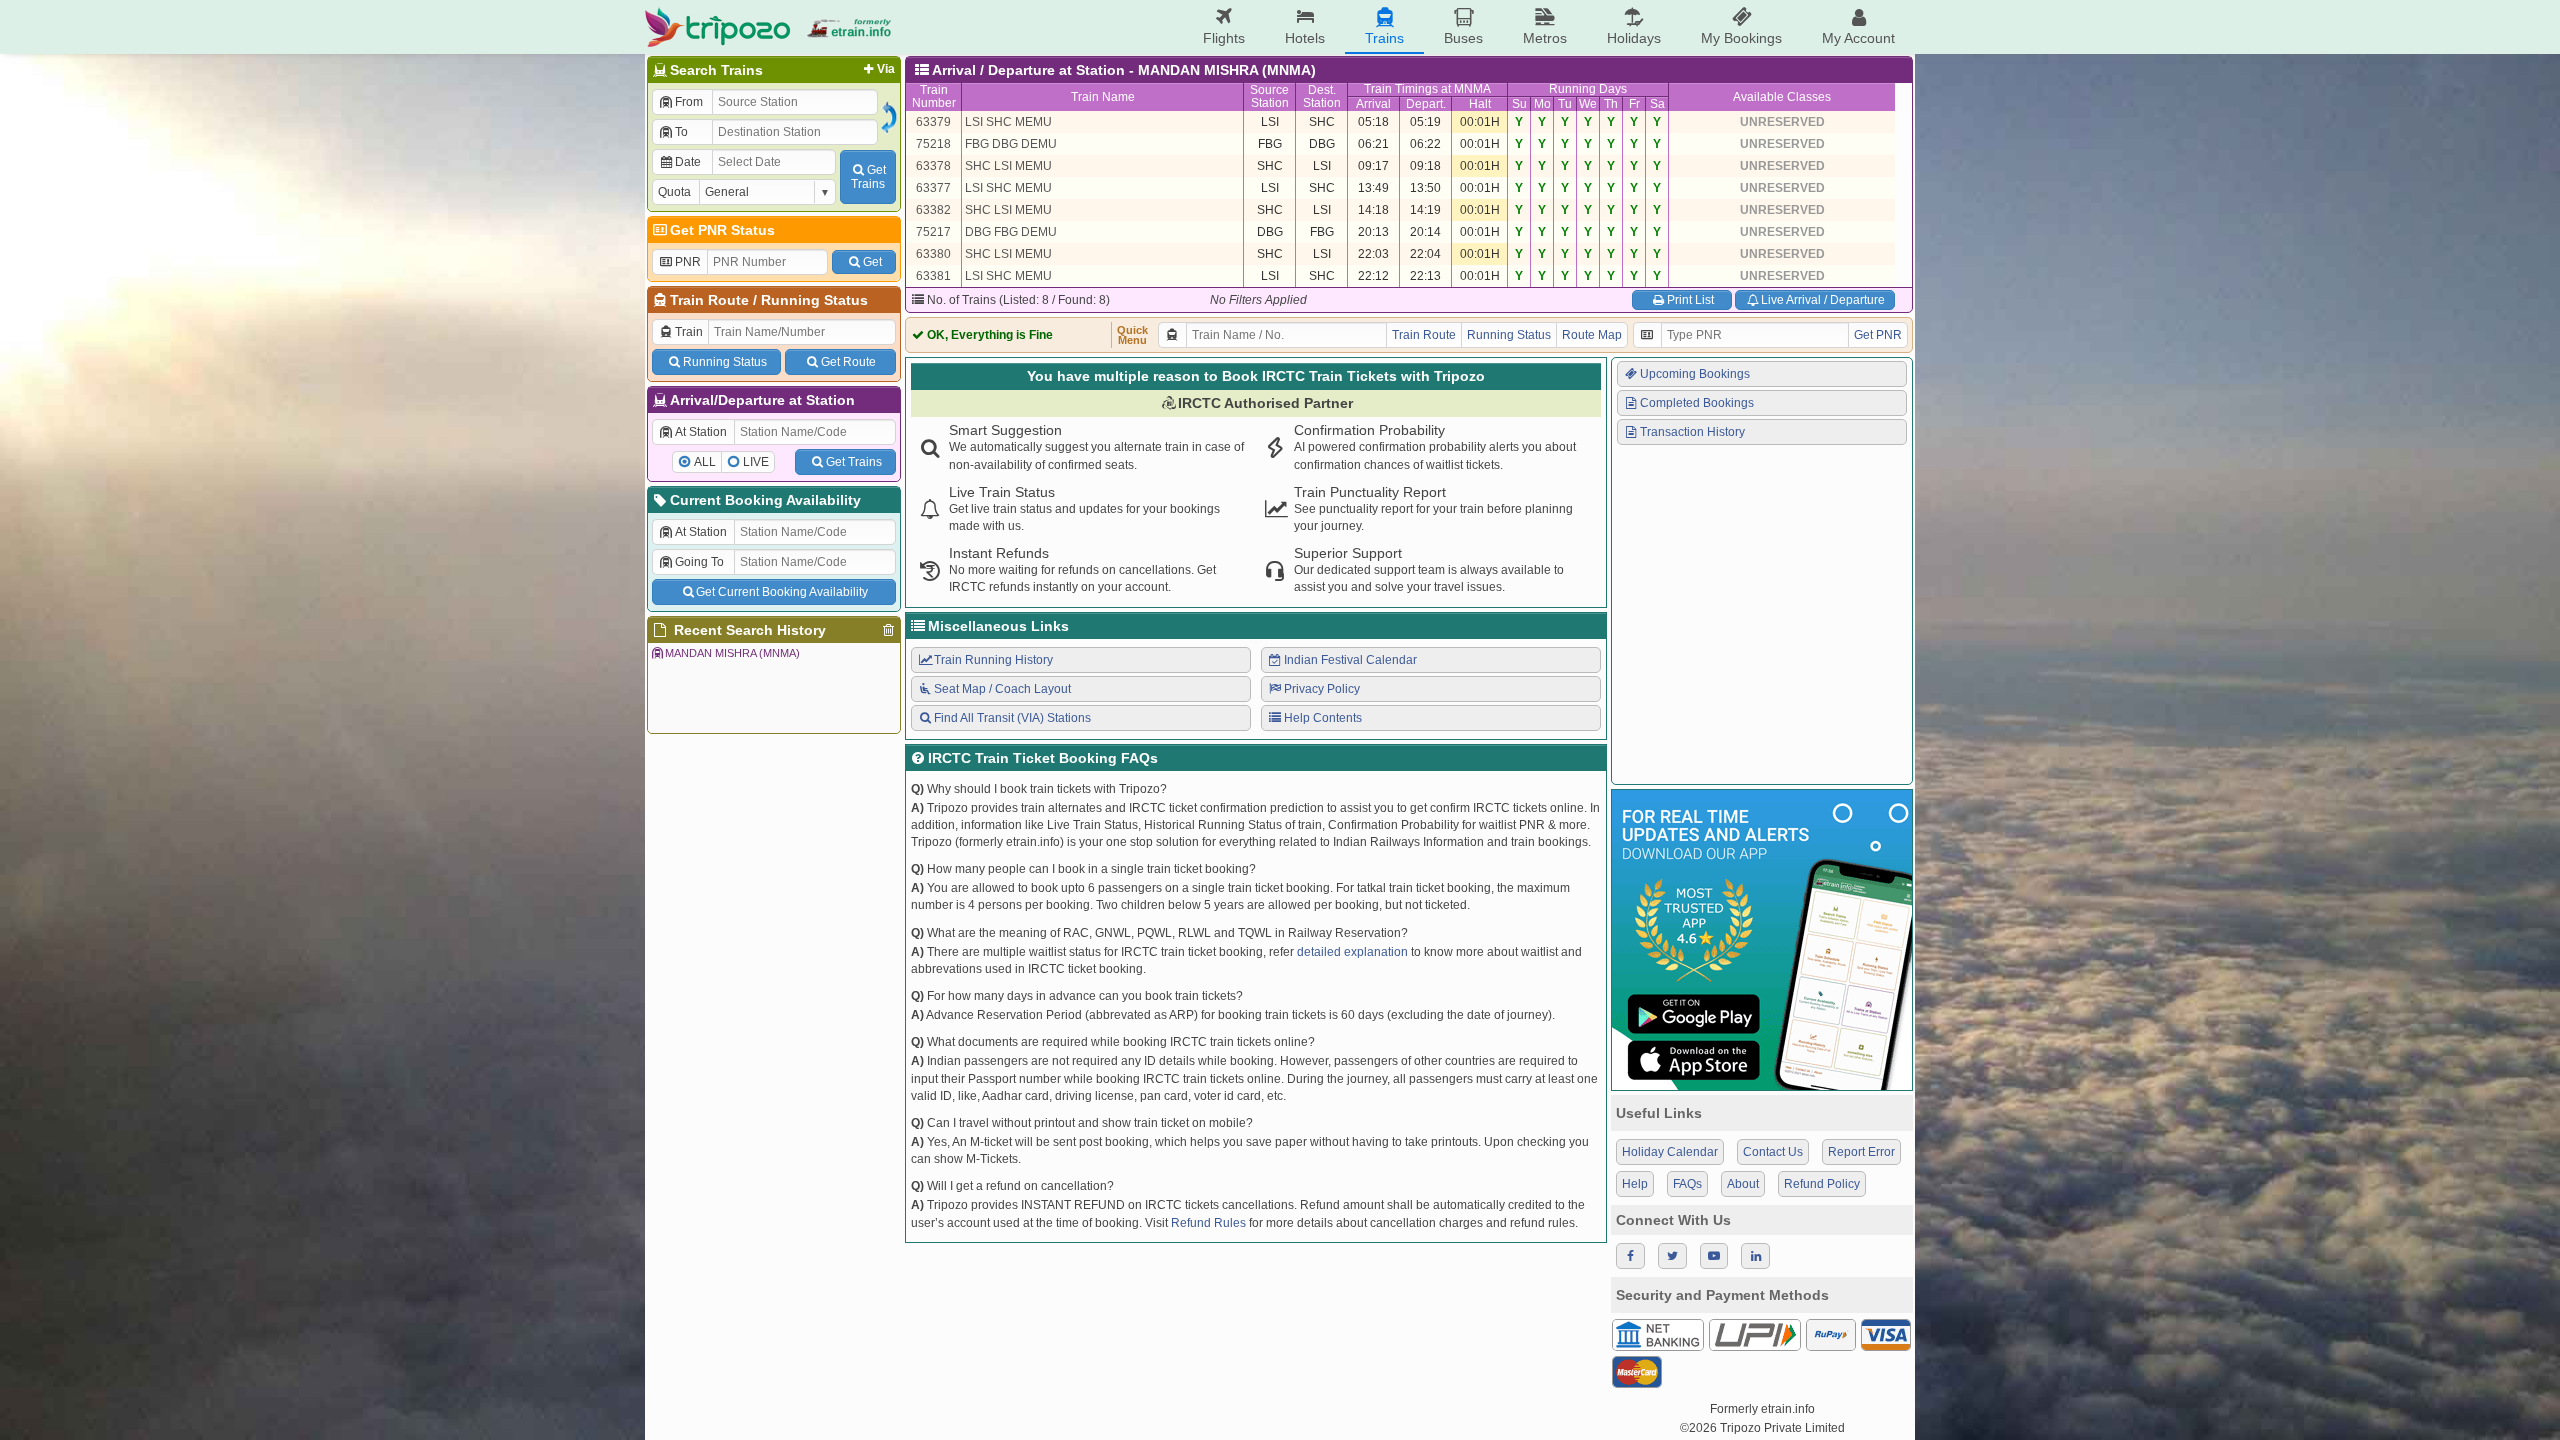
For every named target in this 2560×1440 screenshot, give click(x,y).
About (1743, 1184)
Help (1635, 1184)
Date (688, 162)
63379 (933, 122)
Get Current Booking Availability (782, 592)
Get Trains (854, 462)
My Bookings (1741, 38)
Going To (699, 562)
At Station (701, 432)
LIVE (756, 462)
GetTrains (868, 177)
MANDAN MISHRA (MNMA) (732, 653)
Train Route (709, 300)
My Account (1858, 38)
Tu (1565, 104)
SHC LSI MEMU (1008, 166)
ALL (705, 462)
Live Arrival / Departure (1823, 300)
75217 (933, 232)
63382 (933, 210)
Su (1519, 104)
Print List (1690, 300)
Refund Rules (1208, 1223)
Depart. (1426, 104)
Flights (1224, 38)
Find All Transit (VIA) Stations (1012, 718)
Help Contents (1323, 718)
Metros (1545, 38)
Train (689, 332)
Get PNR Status (722, 230)
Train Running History (993, 660)
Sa (1657, 104)
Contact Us (1773, 1152)
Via (886, 69)
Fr (1634, 104)
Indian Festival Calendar (1350, 660)
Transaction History (1692, 432)
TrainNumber (934, 96)
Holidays (1634, 38)
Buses (1463, 38)
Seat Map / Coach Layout (1002, 689)
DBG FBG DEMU (1011, 232)
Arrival (1373, 104)
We (1588, 104)
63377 (933, 188)
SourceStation (1269, 96)
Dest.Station (1322, 96)
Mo (1542, 104)
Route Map (1592, 335)
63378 (933, 166)
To (681, 132)
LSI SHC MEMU (1008, 122)
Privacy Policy (1322, 689)
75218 (933, 144)
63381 (933, 276)
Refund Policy (1822, 1184)
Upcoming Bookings (1695, 374)
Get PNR (1878, 335)
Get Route (848, 362)
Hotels (1305, 38)
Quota (674, 192)
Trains (1384, 38)
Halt (1480, 104)
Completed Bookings (1697, 403)
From (689, 102)
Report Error (1861, 1152)
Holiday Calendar (1670, 1152)
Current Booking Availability (765, 500)
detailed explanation (1352, 952)
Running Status (814, 300)
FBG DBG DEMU (1011, 144)
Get (872, 262)
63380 (933, 254)
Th (1611, 104)
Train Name (1103, 97)
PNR (688, 262)
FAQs (1687, 1184)
